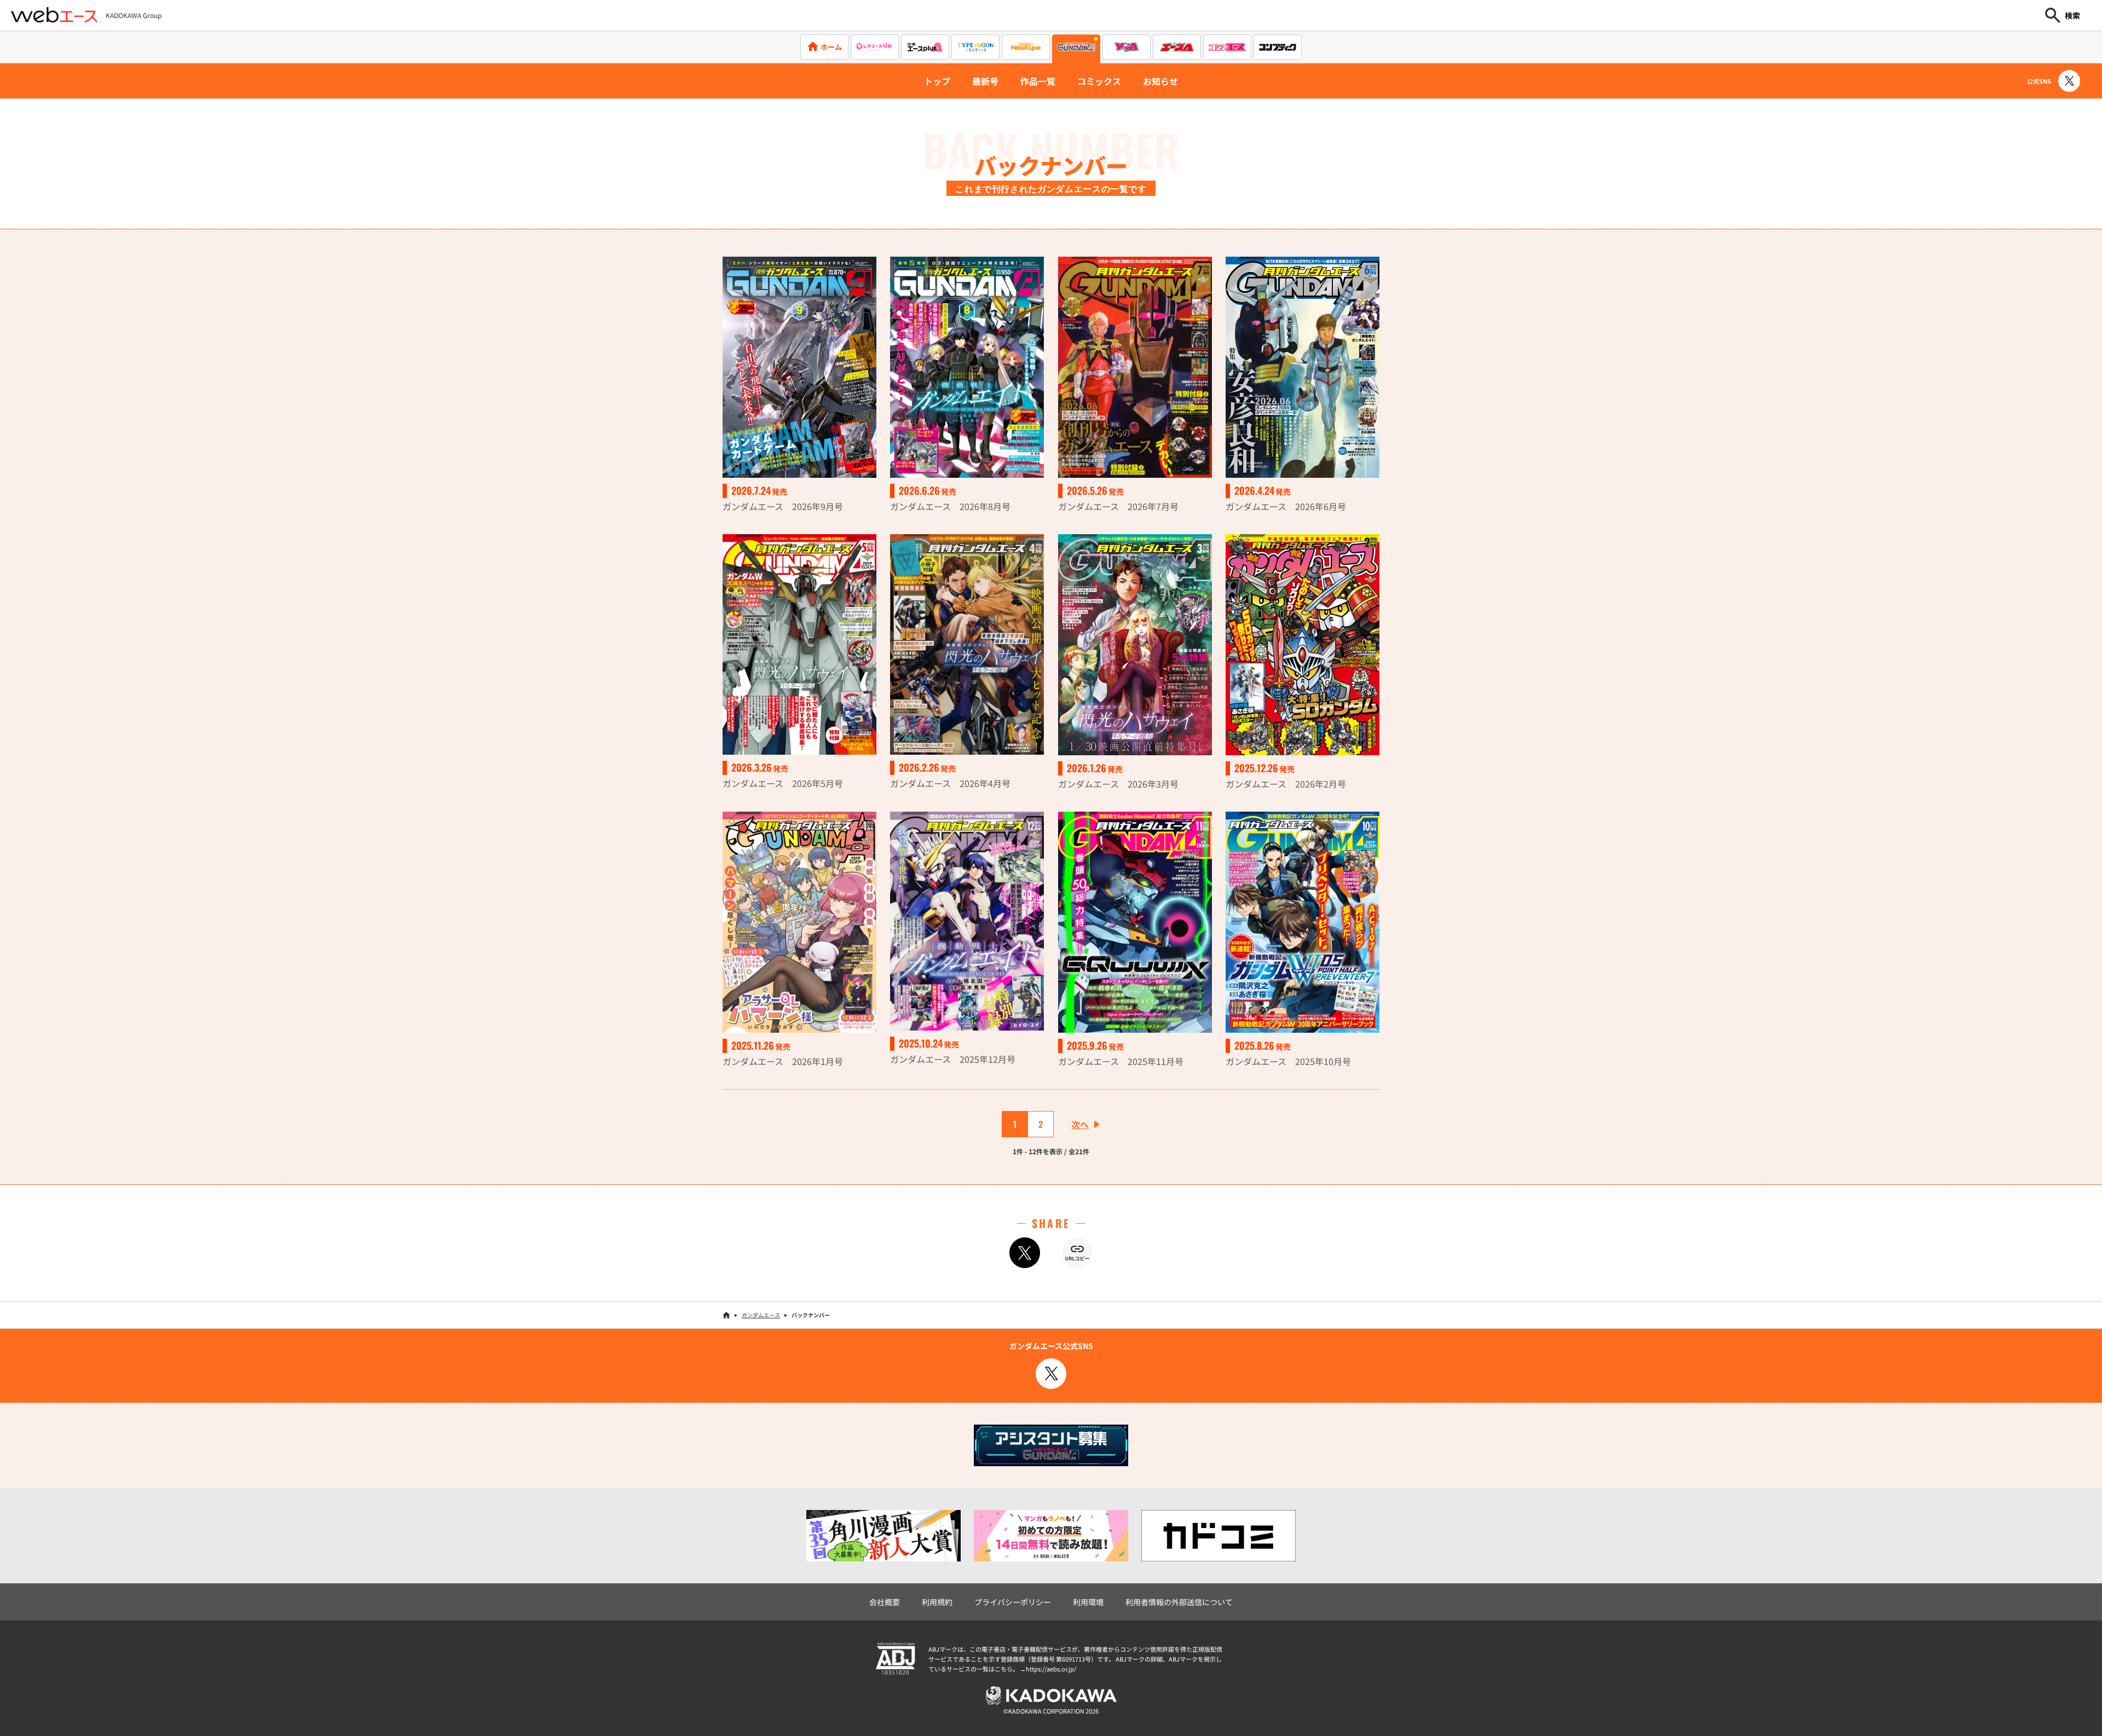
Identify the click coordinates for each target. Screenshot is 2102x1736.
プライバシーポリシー (1013, 1602)
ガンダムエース (761, 1315)
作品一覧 (1038, 81)
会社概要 (885, 1602)
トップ (937, 81)
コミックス (1099, 81)
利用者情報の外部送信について (1179, 1602)
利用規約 (937, 1602)
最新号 (985, 81)
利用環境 (1088, 1602)
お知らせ (1160, 81)
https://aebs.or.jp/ (1051, 1669)
